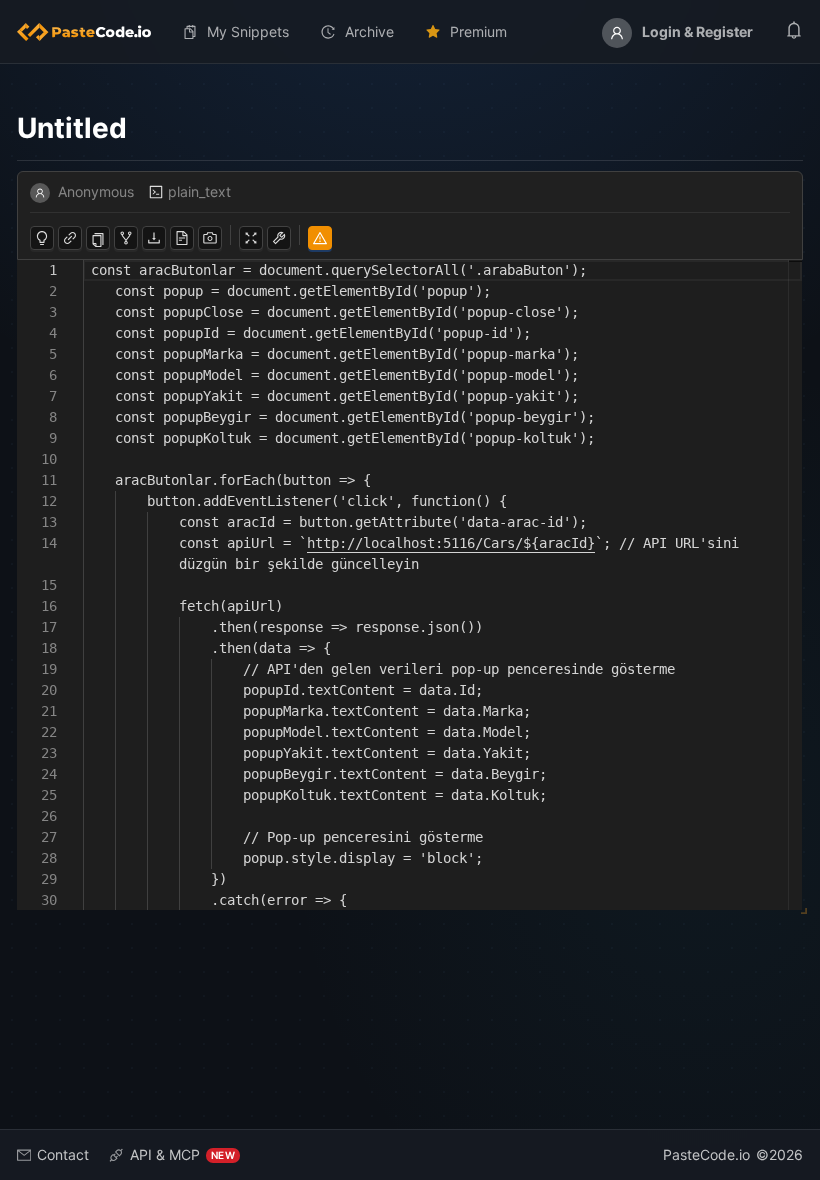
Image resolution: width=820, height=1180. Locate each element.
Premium (478, 31)
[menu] (410, 32)
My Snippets (248, 31)
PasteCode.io (706, 1154)
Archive (369, 31)
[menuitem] (92, 32)
